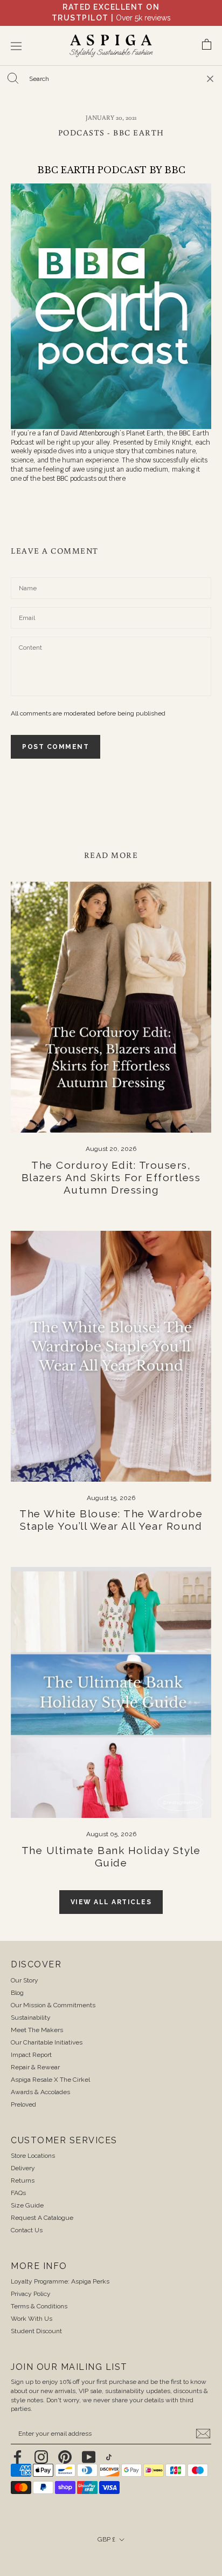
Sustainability (31, 2018)
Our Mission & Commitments (53, 2005)
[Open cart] (207, 46)
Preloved (23, 2104)
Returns (23, 2180)
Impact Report (31, 2055)
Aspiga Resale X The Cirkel (50, 2080)
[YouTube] (89, 2457)
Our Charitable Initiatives (47, 2042)
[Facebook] (18, 2457)
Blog (17, 1993)
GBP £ (106, 2539)
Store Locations (33, 2156)
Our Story (25, 1980)
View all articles (111, 1902)
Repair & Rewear (35, 2067)
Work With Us (32, 2319)
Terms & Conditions (39, 2306)
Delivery (23, 2168)
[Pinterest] (65, 2457)
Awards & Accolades (40, 2092)
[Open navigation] (16, 46)
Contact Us (27, 2230)
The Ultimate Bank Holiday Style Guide (111, 1856)
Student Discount (36, 2331)
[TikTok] (109, 2457)
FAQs (18, 2193)
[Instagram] (41, 2457)
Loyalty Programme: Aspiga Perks (60, 2281)
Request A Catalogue (42, 2218)
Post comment (55, 747)
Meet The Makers (37, 2030)
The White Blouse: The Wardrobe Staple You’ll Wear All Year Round (111, 1520)
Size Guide (27, 2205)
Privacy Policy (31, 2294)
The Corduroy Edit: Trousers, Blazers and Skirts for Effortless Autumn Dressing (111, 1177)
